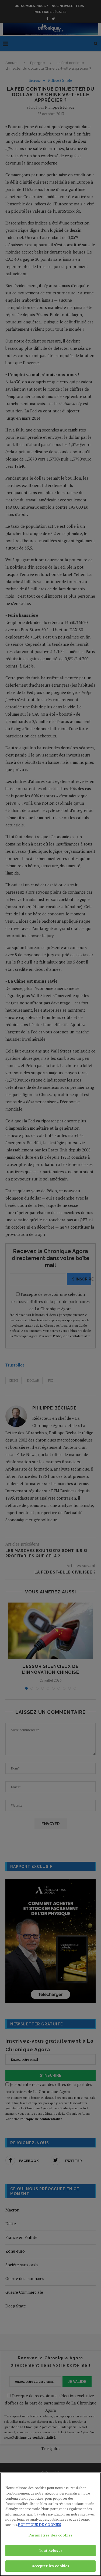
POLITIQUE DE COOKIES (40, 2525)
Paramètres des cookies (50, 2535)
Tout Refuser (50, 2550)
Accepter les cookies (51, 2566)
